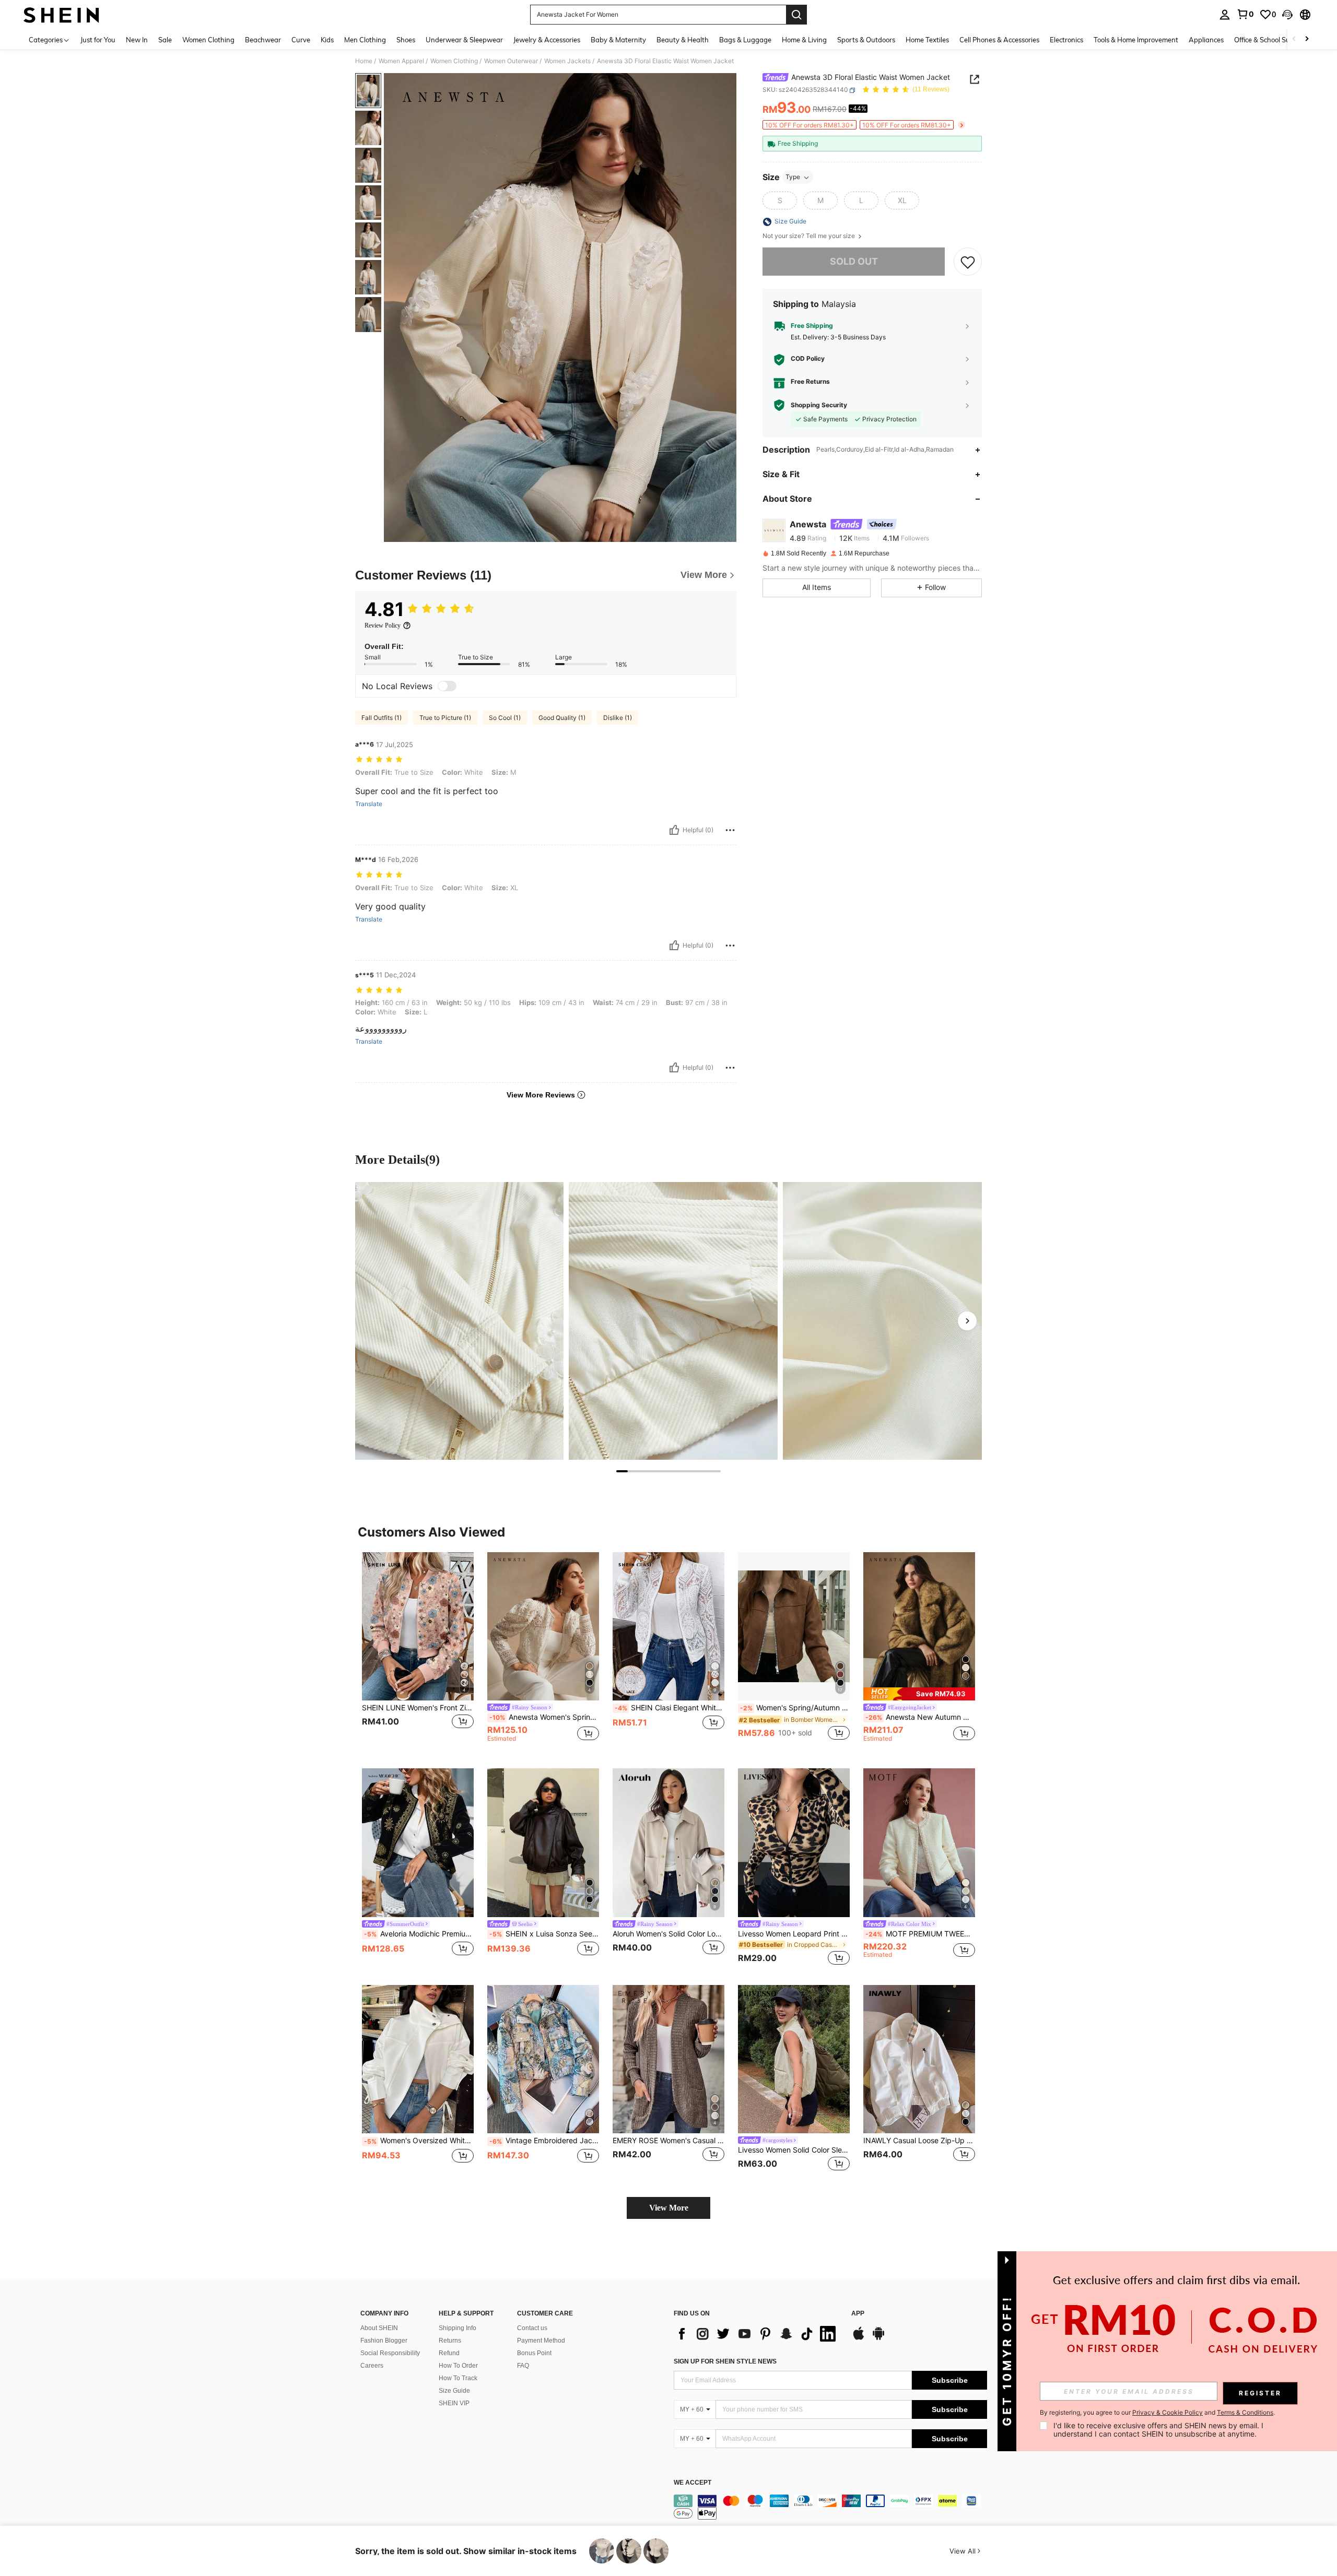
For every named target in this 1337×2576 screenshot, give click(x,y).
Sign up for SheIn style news (725, 2361)
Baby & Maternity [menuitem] (618, 40)
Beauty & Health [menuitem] (683, 40)
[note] (919, 1694)
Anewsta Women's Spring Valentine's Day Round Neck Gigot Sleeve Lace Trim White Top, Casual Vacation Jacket (544, 1717)
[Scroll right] (1307, 39)
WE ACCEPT (693, 2483)
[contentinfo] (830, 2507)
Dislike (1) (618, 718)
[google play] (878, 2338)
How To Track (458, 2378)
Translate (369, 804)
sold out (854, 262)
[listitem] (418, 1652)
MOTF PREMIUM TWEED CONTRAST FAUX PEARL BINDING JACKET (920, 1934)
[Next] (967, 1321)
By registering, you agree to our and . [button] (1157, 2413)
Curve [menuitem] (301, 40)
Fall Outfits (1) (382, 718)
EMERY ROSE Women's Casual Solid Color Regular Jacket (668, 2141)
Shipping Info (458, 2328)
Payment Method (541, 2341)
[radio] (780, 201)
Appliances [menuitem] (1206, 40)
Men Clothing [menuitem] (365, 40)
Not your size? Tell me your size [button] (810, 237)
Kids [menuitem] (327, 40)
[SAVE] (968, 262)
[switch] (447, 686)
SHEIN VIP (454, 2403)
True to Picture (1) (445, 718)
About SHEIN (379, 2328)
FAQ (523, 2366)
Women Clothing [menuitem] (208, 40)
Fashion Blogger (384, 2341)
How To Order (458, 2366)
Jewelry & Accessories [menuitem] (547, 40)
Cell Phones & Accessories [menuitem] (999, 40)
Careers (372, 2366)
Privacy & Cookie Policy (1168, 2412)
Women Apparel (401, 61)
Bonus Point (534, 2353)
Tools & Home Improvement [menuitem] (1136, 40)
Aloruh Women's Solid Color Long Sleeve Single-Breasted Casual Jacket (668, 1934)
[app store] (859, 2338)
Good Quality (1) (562, 718)
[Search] (796, 15)
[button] (1287, 15)
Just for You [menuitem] (98, 40)
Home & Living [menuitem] (804, 40)
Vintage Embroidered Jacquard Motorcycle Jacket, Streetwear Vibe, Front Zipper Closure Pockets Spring (544, 2141)
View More (669, 2208)
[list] (757, 2334)
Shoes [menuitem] (406, 40)
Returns (450, 2341)
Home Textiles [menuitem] (927, 40)
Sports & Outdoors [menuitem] (866, 40)
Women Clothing (454, 61)
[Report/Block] (730, 830)
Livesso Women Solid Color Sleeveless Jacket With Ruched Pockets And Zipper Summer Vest (794, 2150)
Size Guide (454, 2391)
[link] (1245, 14)
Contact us (532, 2328)
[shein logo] (61, 15)
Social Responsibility (390, 2353)
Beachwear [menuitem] (263, 40)
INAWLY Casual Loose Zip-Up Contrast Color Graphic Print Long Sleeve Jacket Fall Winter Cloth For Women (919, 2141)
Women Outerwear (511, 61)
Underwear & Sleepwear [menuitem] (464, 40)
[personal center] (1225, 15)
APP (858, 2314)
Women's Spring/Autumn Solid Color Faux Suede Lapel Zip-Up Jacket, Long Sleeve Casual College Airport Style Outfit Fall (795, 1708)
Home (364, 61)
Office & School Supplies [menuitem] (1271, 40)
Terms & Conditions (1245, 2412)
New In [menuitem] (137, 40)
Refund (449, 2353)
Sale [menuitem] (165, 40)
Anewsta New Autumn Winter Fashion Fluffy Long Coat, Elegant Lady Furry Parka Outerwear (920, 1717)
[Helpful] (674, 830)
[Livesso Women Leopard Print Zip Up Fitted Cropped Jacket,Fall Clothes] (794, 1843)
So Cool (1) (505, 718)
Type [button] (793, 177)
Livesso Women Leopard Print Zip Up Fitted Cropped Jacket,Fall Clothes (794, 1934)
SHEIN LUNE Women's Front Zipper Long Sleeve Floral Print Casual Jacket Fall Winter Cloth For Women (418, 1708)
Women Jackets (567, 61)
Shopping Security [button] (819, 405)
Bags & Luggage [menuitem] (745, 40)
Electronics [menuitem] (1066, 40)
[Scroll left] (1294, 39)
